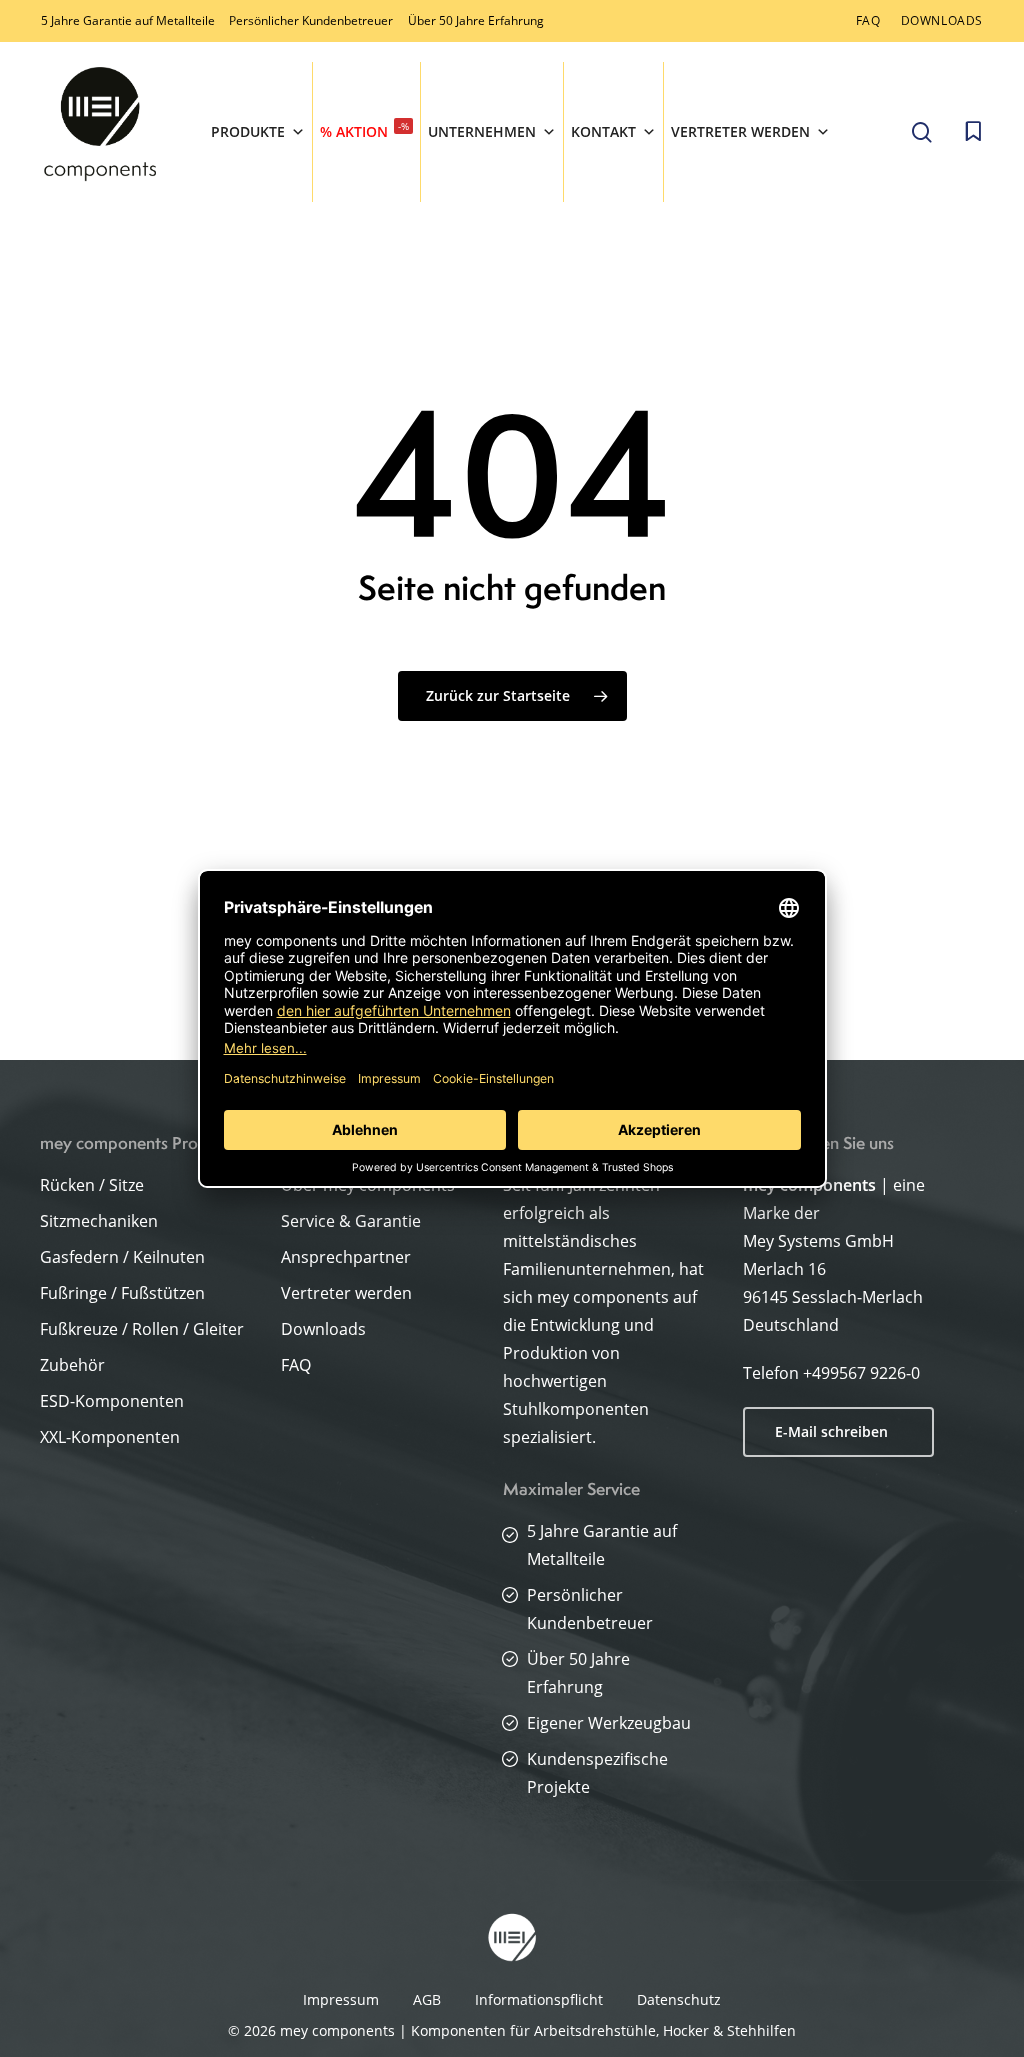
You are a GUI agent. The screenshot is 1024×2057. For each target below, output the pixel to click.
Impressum (341, 1999)
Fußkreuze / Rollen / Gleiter (142, 1329)
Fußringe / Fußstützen (122, 1293)
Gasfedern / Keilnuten (122, 1257)
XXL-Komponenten (110, 1437)
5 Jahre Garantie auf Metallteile (128, 20)
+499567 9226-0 (861, 1373)
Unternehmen (482, 131)
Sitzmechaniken (99, 1221)
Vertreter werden (740, 131)
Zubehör (72, 1365)
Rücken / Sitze (92, 1185)
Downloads (323, 1329)
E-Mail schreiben (831, 1431)
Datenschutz (679, 1999)
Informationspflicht (539, 1999)
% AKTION (364, 130)
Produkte (248, 131)
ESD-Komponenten (112, 1401)
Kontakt (603, 131)
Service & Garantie (351, 1221)
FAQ (296, 1365)
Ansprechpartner (346, 1257)
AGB (427, 1999)
